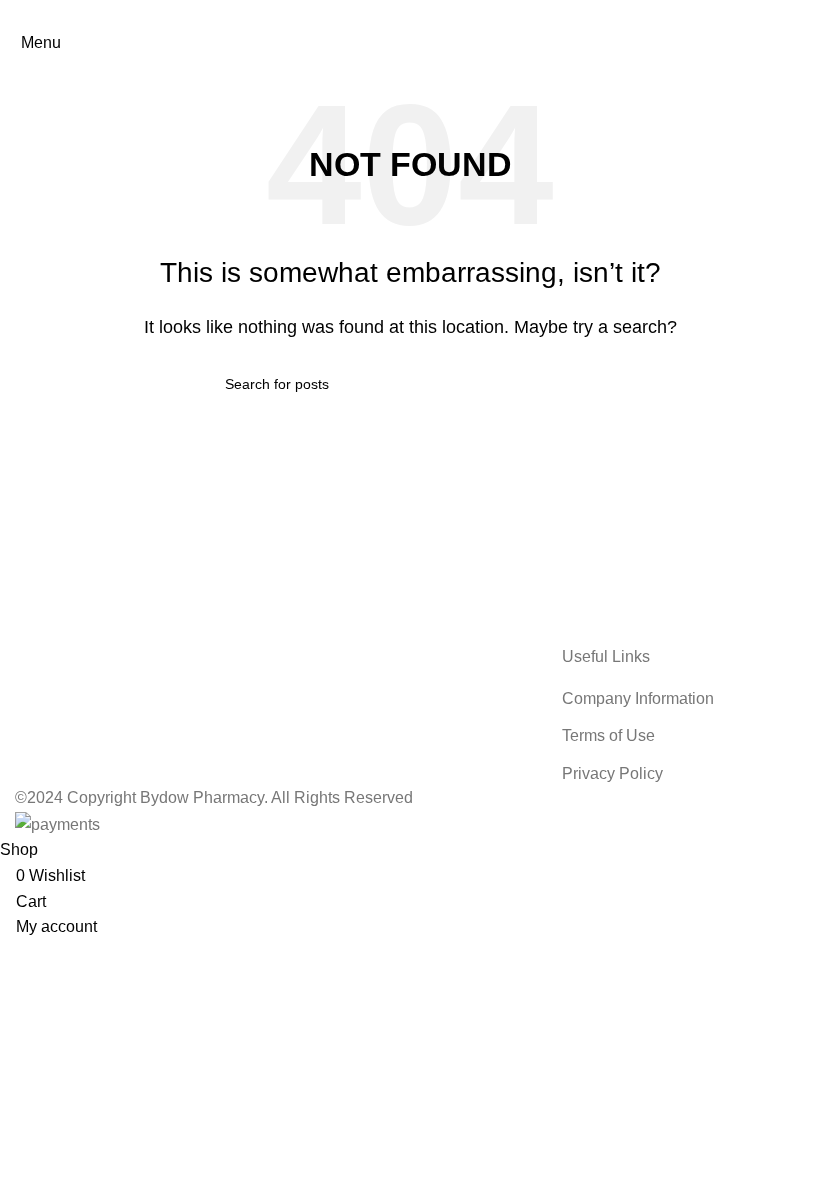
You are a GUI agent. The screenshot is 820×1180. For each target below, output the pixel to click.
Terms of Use (608, 735)
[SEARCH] (587, 384)
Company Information (638, 698)
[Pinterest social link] (410, 15)
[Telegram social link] (462, 15)
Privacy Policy (612, 773)
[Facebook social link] (358, 15)
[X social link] (384, 15)
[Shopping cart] (804, 42)
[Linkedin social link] (436, 15)
